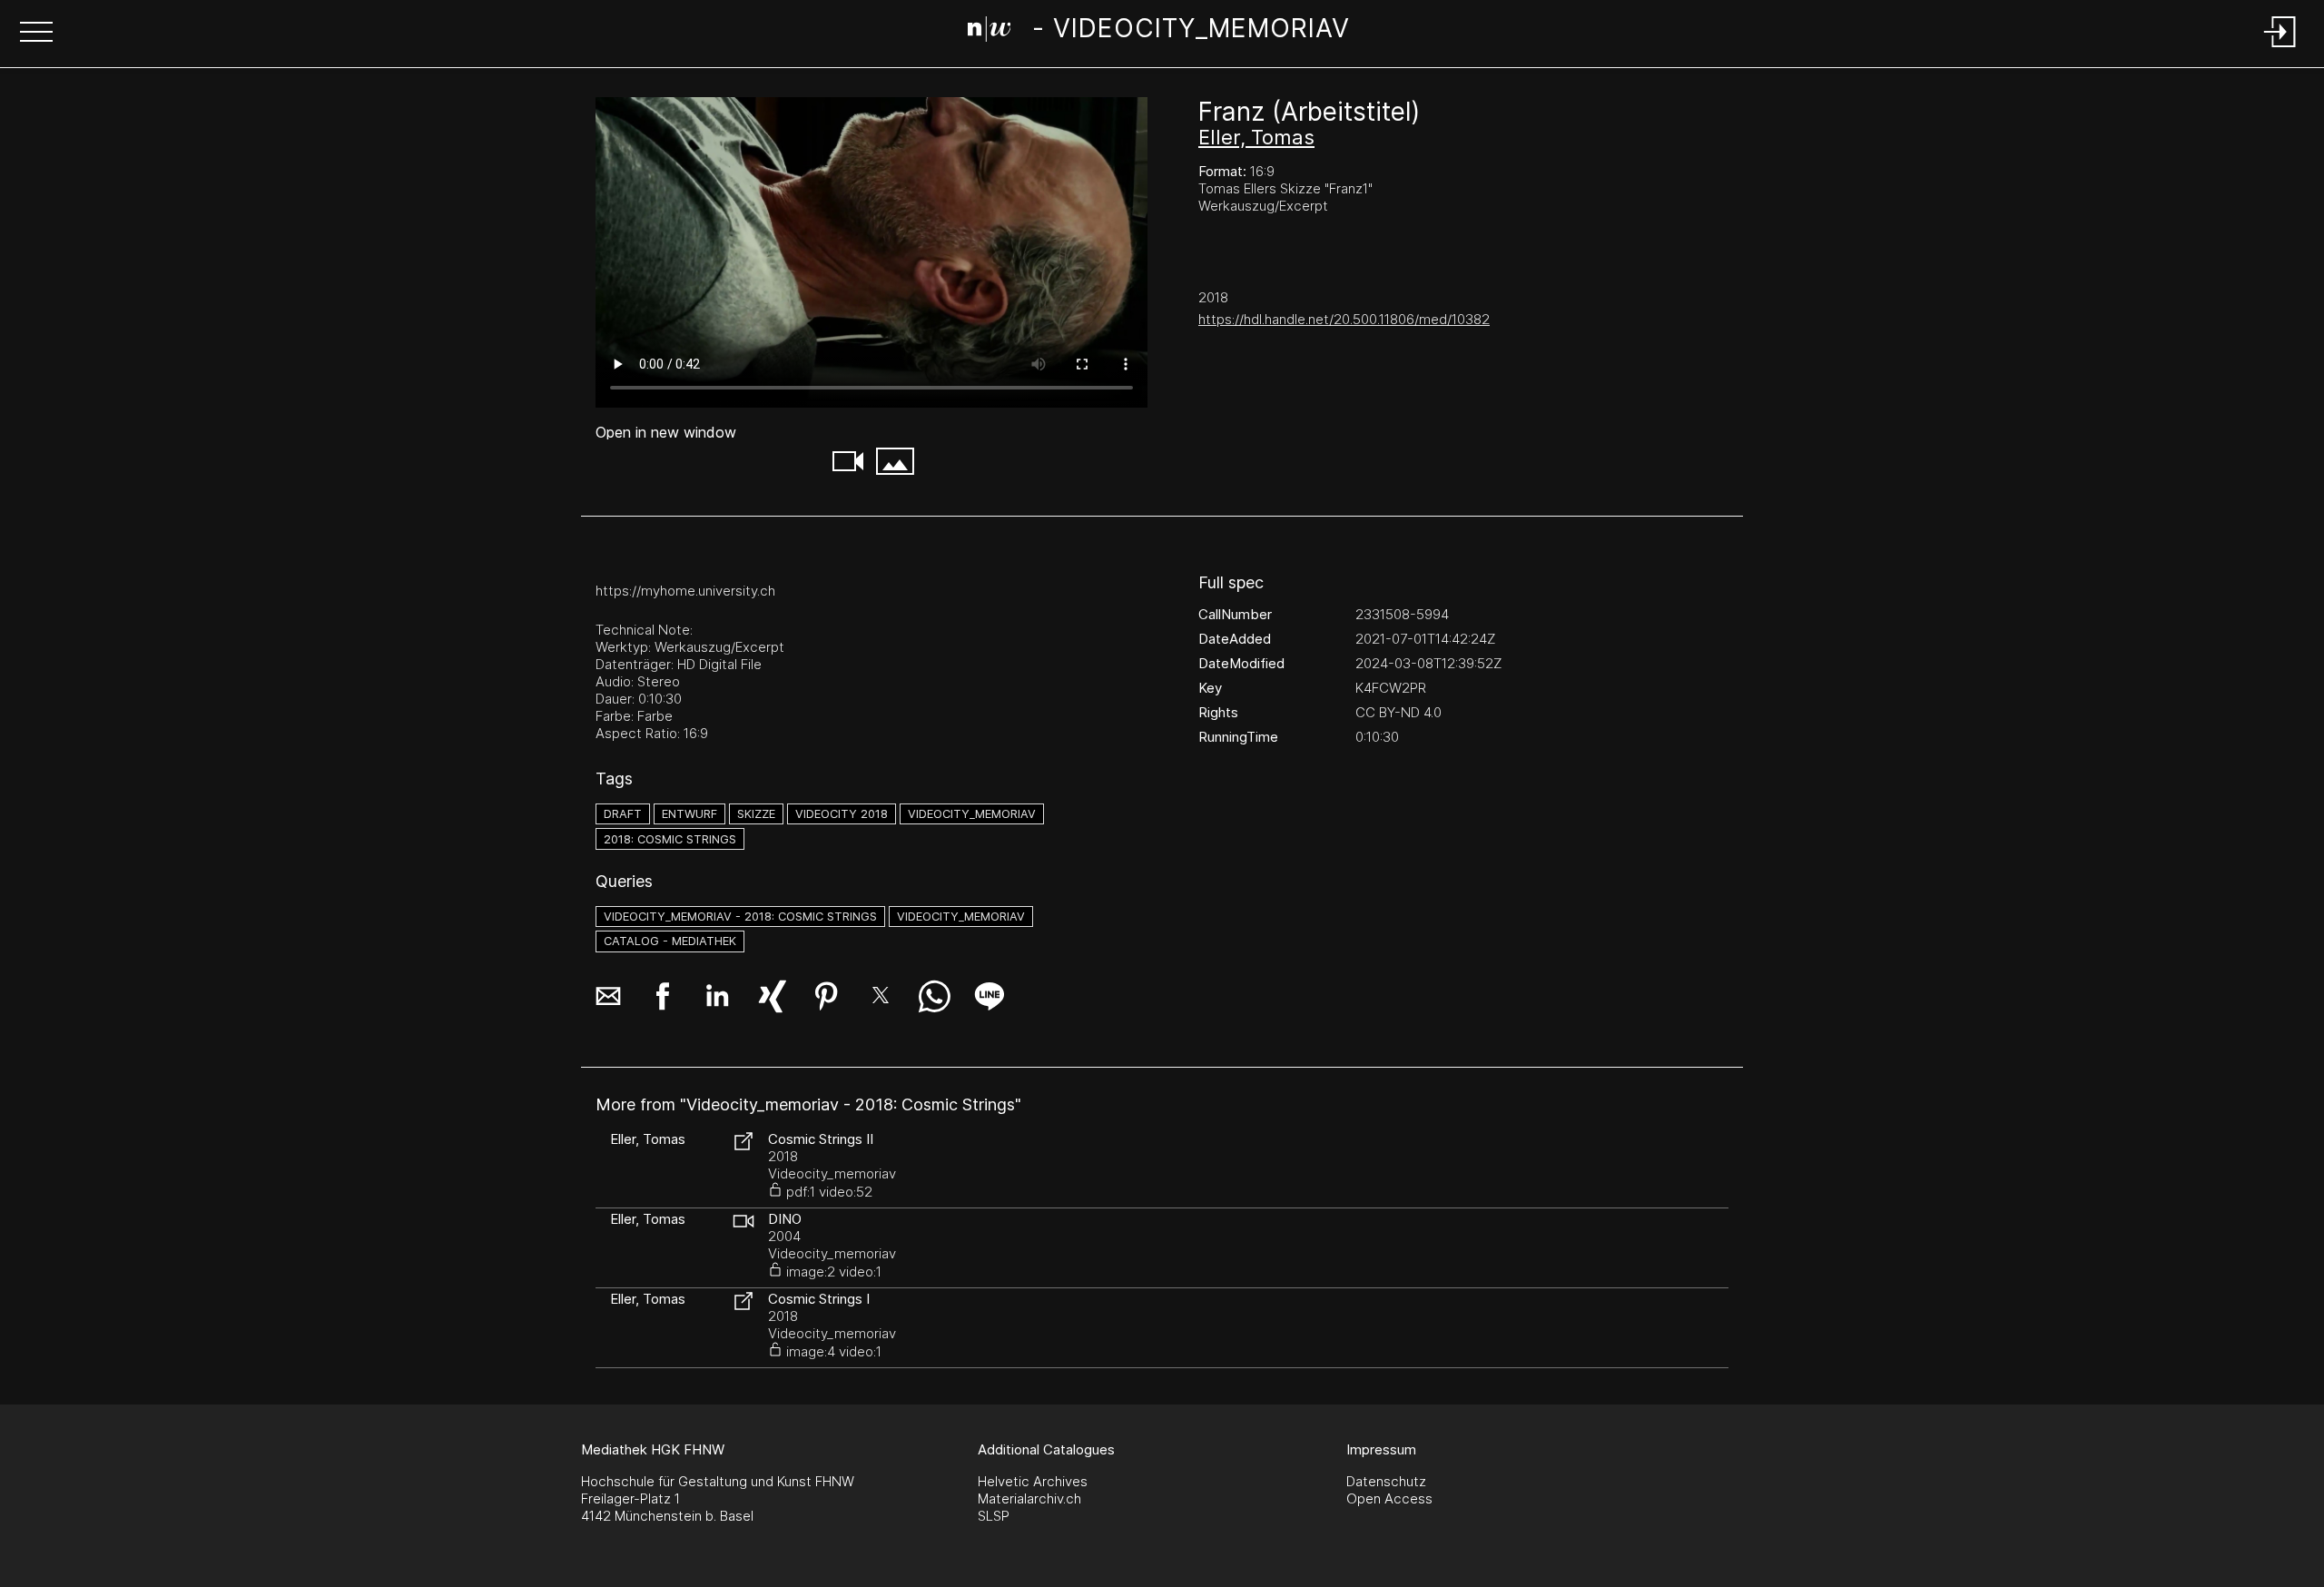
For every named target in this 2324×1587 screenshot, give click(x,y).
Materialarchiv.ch (1029, 1498)
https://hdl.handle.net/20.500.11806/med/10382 (1344, 319)
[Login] (2280, 49)
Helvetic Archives (1033, 1481)
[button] (36, 34)
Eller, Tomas (1256, 137)
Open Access (1389, 1498)
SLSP (994, 1516)
